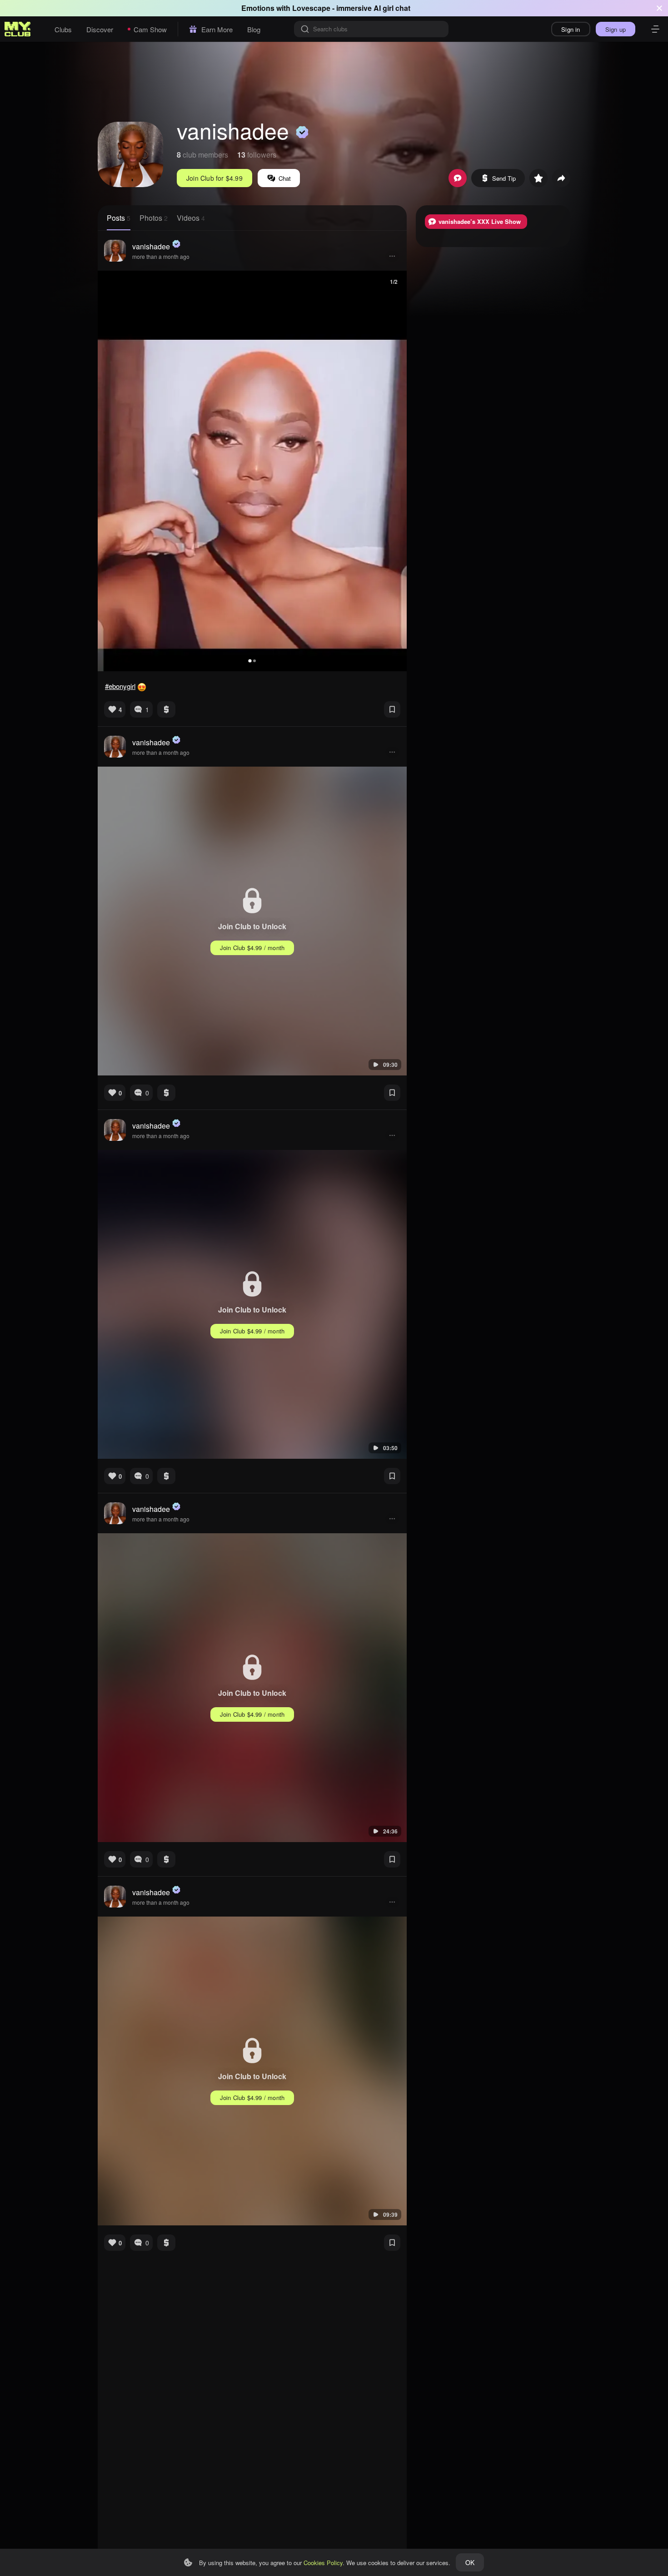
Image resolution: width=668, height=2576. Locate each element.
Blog (254, 29)
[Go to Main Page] (18, 29)
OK (470, 2562)
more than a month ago (161, 256)
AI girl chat (392, 8)
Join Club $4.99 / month (252, 948)
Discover (100, 29)
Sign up (616, 29)
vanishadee (151, 246)
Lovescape (311, 8)
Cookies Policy (323, 2563)
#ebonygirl (120, 686)
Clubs (63, 29)
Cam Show (150, 29)
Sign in (571, 29)
